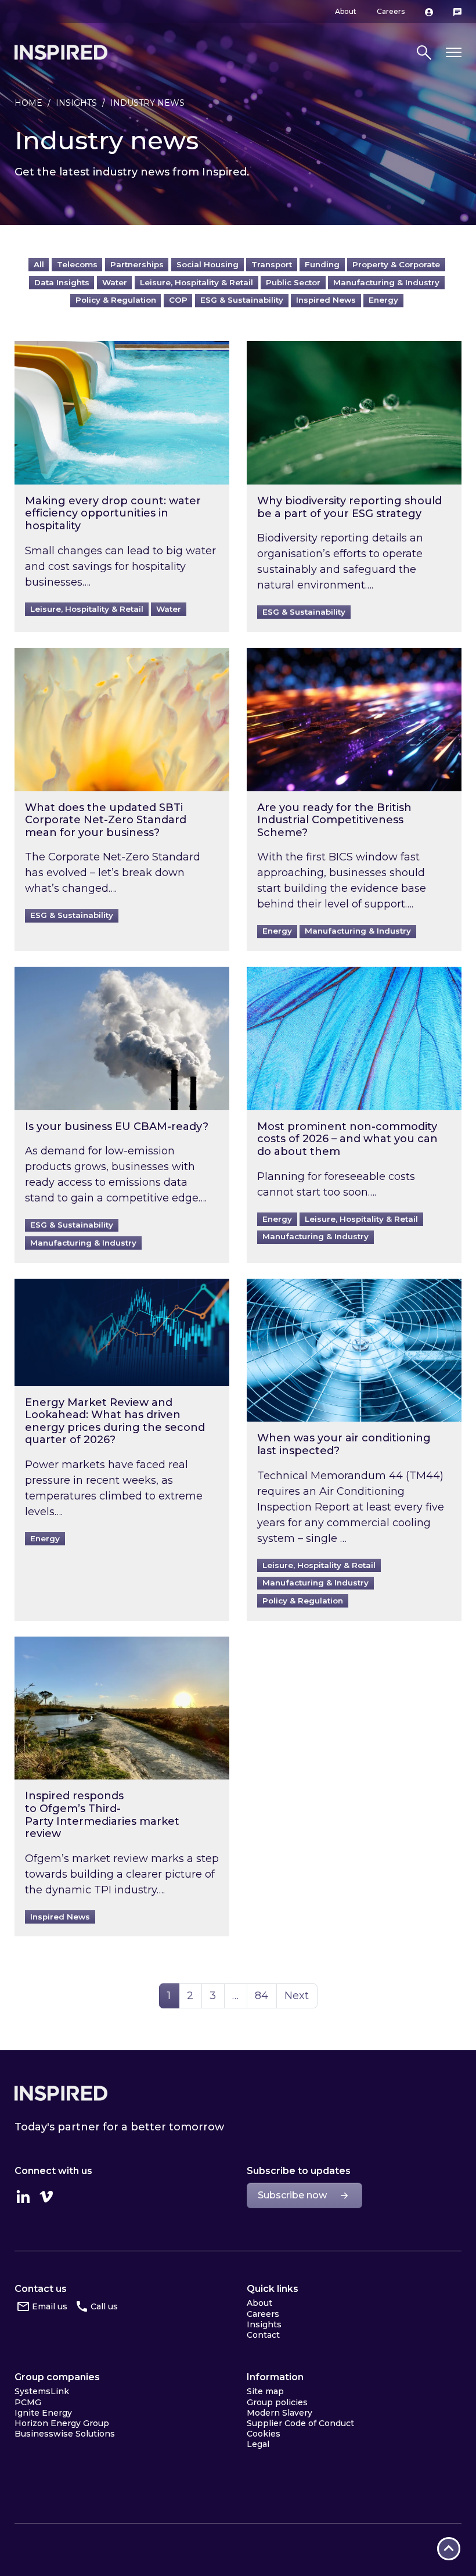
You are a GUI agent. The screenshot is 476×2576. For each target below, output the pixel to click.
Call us (104, 2306)
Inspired (61, 2093)
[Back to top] (449, 2549)
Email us (50, 2306)
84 (266, 1995)
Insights (76, 103)
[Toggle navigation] (454, 53)
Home (28, 103)
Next (297, 1996)
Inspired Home (61, 52)
